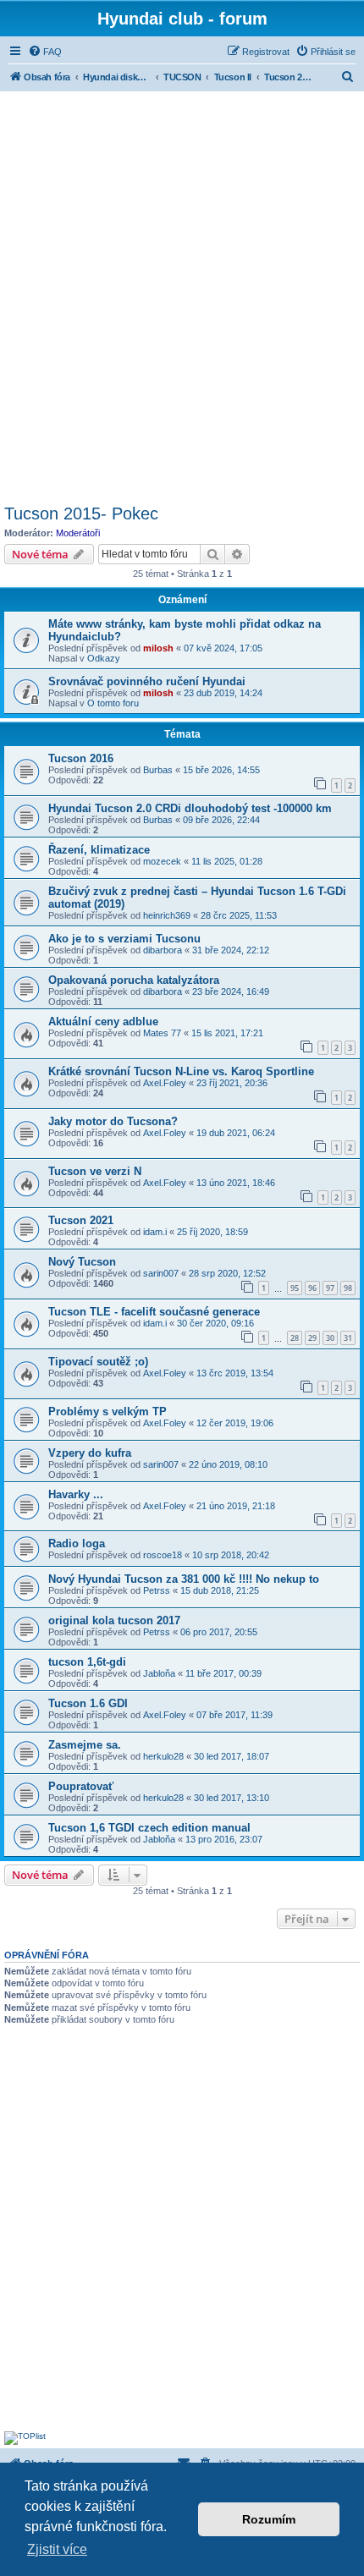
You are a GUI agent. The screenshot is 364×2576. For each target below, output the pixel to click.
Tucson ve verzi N (95, 1171)
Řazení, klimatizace (99, 850)
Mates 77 (162, 1033)
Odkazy (104, 658)
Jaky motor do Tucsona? (113, 1121)
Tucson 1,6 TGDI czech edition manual (149, 1828)
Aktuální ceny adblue (103, 1022)
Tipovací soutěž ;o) (98, 1362)
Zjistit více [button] (57, 2549)
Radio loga (77, 1543)
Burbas (158, 770)
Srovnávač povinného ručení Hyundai (147, 681)
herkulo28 (163, 1756)
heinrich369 (167, 915)
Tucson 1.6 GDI (88, 1703)
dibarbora (163, 950)
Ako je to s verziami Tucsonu (124, 939)
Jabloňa (159, 1673)
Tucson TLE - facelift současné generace (154, 1312)
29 (312, 1338)
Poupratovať (81, 1786)
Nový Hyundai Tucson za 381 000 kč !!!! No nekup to (184, 1579)
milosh (158, 648)
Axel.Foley (165, 1083)
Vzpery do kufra (90, 1453)
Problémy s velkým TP (108, 1412)
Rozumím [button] (269, 2519)
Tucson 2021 (81, 1220)
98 (348, 1288)
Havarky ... (76, 1494)
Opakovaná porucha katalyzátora (134, 980)
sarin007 (161, 1273)
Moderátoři (78, 533)
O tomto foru (113, 703)
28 (295, 1338)
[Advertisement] (182, 295)
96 (312, 1288)
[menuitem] (45, 52)
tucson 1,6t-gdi (87, 1662)
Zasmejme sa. (85, 1745)
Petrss (157, 1590)
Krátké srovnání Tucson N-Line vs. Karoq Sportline (181, 1071)
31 (348, 1338)
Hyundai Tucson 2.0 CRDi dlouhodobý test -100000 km (190, 808)
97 (330, 1288)
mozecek (162, 861)
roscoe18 (163, 1555)
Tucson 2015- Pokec (81, 514)
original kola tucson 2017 (114, 1620)
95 (295, 1288)
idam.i (155, 1232)
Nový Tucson (82, 1262)
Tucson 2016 (81, 758)
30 (330, 1338)
